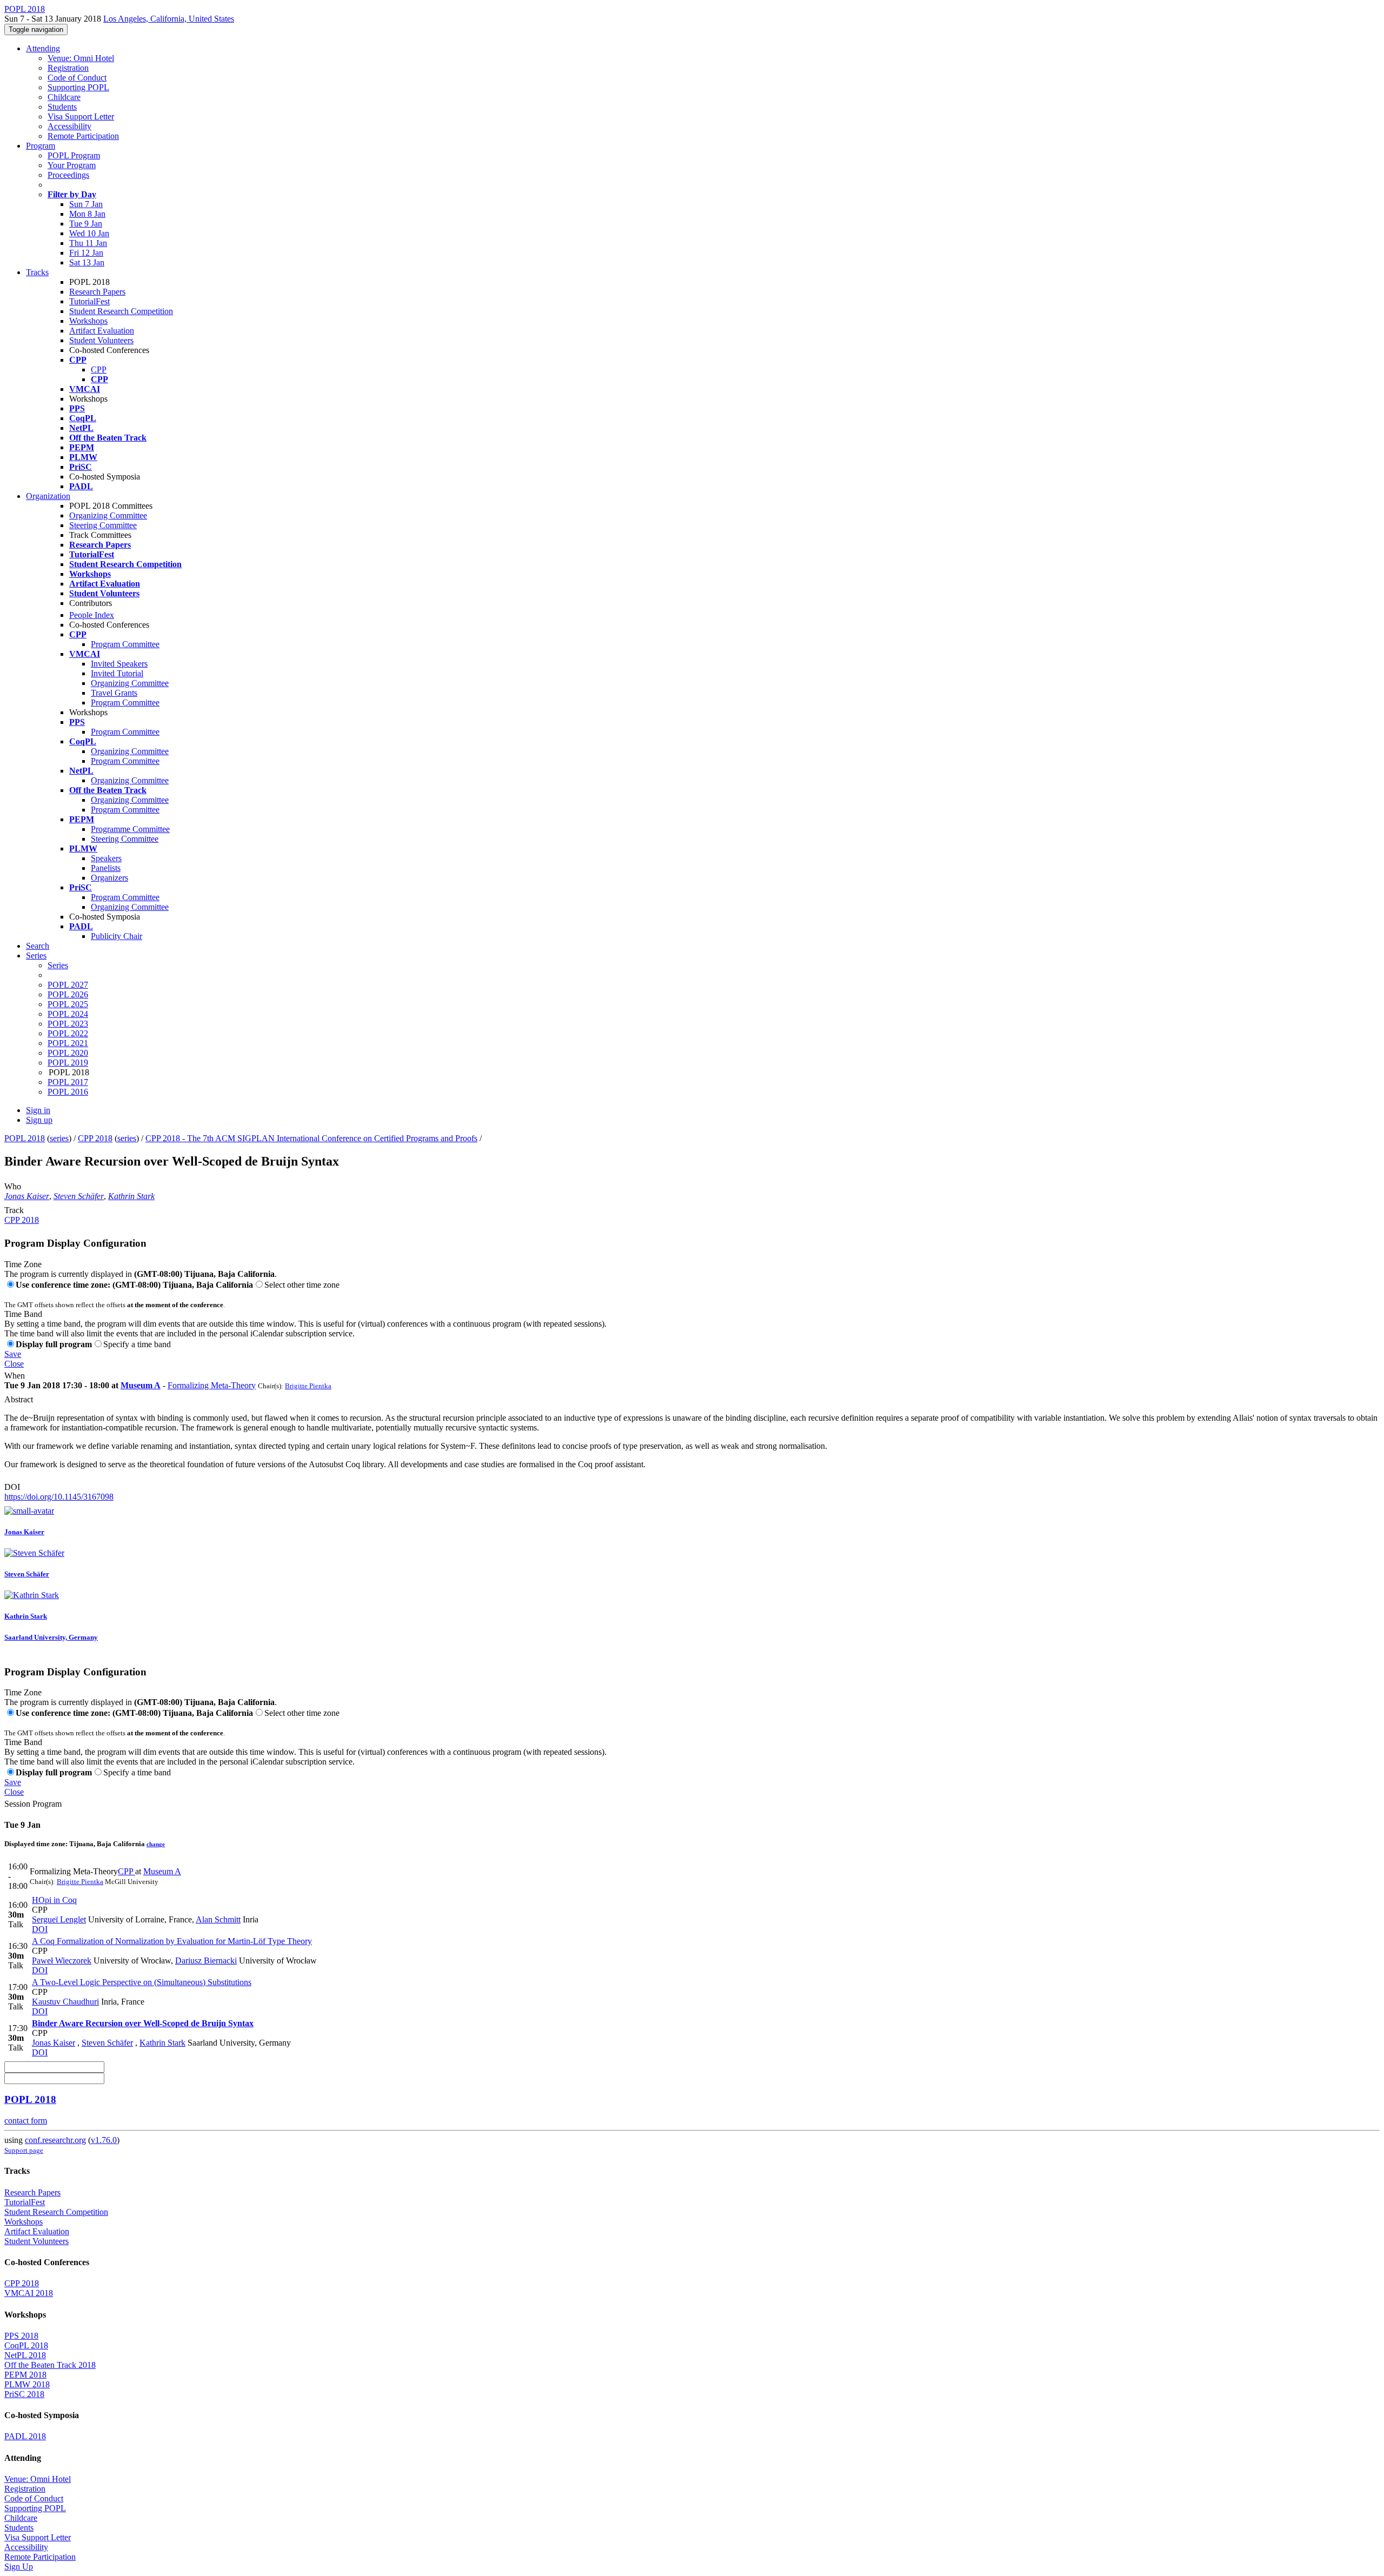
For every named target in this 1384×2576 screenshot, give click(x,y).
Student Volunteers (101, 340)
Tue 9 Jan (86, 224)
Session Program (33, 1804)
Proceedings (68, 175)
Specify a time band (137, 1344)
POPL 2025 (68, 1004)
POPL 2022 (68, 1033)
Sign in (38, 1110)
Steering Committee (103, 525)
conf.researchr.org (55, 2140)
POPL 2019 (68, 1063)
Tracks (37, 272)
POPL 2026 (68, 994)
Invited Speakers (119, 664)
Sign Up (19, 2567)
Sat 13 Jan (87, 262)
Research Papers (97, 292)
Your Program (72, 165)
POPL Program (74, 155)
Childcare (64, 97)
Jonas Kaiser (27, 1196)
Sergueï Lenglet (59, 1919)
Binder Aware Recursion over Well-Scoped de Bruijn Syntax (143, 2023)
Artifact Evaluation (102, 331)
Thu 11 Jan (88, 243)
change (156, 1844)
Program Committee (125, 644)
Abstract (19, 1399)
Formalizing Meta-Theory (212, 1385)
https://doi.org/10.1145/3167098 (59, 1497)
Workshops (88, 321)
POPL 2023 (68, 1024)
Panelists (106, 868)
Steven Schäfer (79, 1196)
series (59, 1138)
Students (62, 107)
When (15, 1376)
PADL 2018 (25, 2436)
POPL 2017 (68, 1082)
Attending (43, 48)
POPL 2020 (68, 1053)
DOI (12, 1487)
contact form (26, 2121)
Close (14, 1364)
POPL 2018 (25, 1138)
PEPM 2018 (25, 2375)
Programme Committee (130, 829)
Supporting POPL (78, 87)
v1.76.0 (104, 2140)
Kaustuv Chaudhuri (65, 2002)
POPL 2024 (68, 1014)
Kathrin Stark (131, 1196)
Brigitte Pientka (308, 1386)
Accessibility (69, 126)
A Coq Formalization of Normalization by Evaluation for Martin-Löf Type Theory (172, 1941)
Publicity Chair (117, 936)
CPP (99, 370)
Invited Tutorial (117, 673)
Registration (68, 68)
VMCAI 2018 (29, 2293)
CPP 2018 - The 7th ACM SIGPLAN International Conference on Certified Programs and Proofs (311, 1138)
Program (41, 146)
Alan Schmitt (218, 1919)
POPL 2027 (68, 985)
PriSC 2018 (24, 2394)
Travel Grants (114, 693)
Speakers (106, 858)
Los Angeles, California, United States (169, 19)
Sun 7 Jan (86, 204)
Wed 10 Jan (89, 233)
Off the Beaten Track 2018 (50, 2365)
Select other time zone (302, 1285)
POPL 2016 (68, 1092)
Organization (48, 496)
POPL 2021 (68, 1043)
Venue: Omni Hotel (81, 58)
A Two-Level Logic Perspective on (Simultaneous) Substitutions (142, 1982)
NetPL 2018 (25, 2355)
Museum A (141, 1385)
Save (13, 1354)
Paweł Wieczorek (62, 1961)
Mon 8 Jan (87, 214)
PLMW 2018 (27, 2384)
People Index (92, 615)
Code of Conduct (77, 78)
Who (13, 1186)
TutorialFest (89, 301)
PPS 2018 (21, 2336)
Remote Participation (83, 136)
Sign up (39, 1120)
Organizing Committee (108, 515)
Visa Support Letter (81, 117)
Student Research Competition (121, 311)
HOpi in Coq (54, 1900)
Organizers (109, 878)
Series (58, 965)
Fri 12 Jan (86, 253)
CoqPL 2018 (26, 2345)
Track (14, 1210)
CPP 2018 (95, 1138)
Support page (24, 2150)
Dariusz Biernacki (206, 1961)
